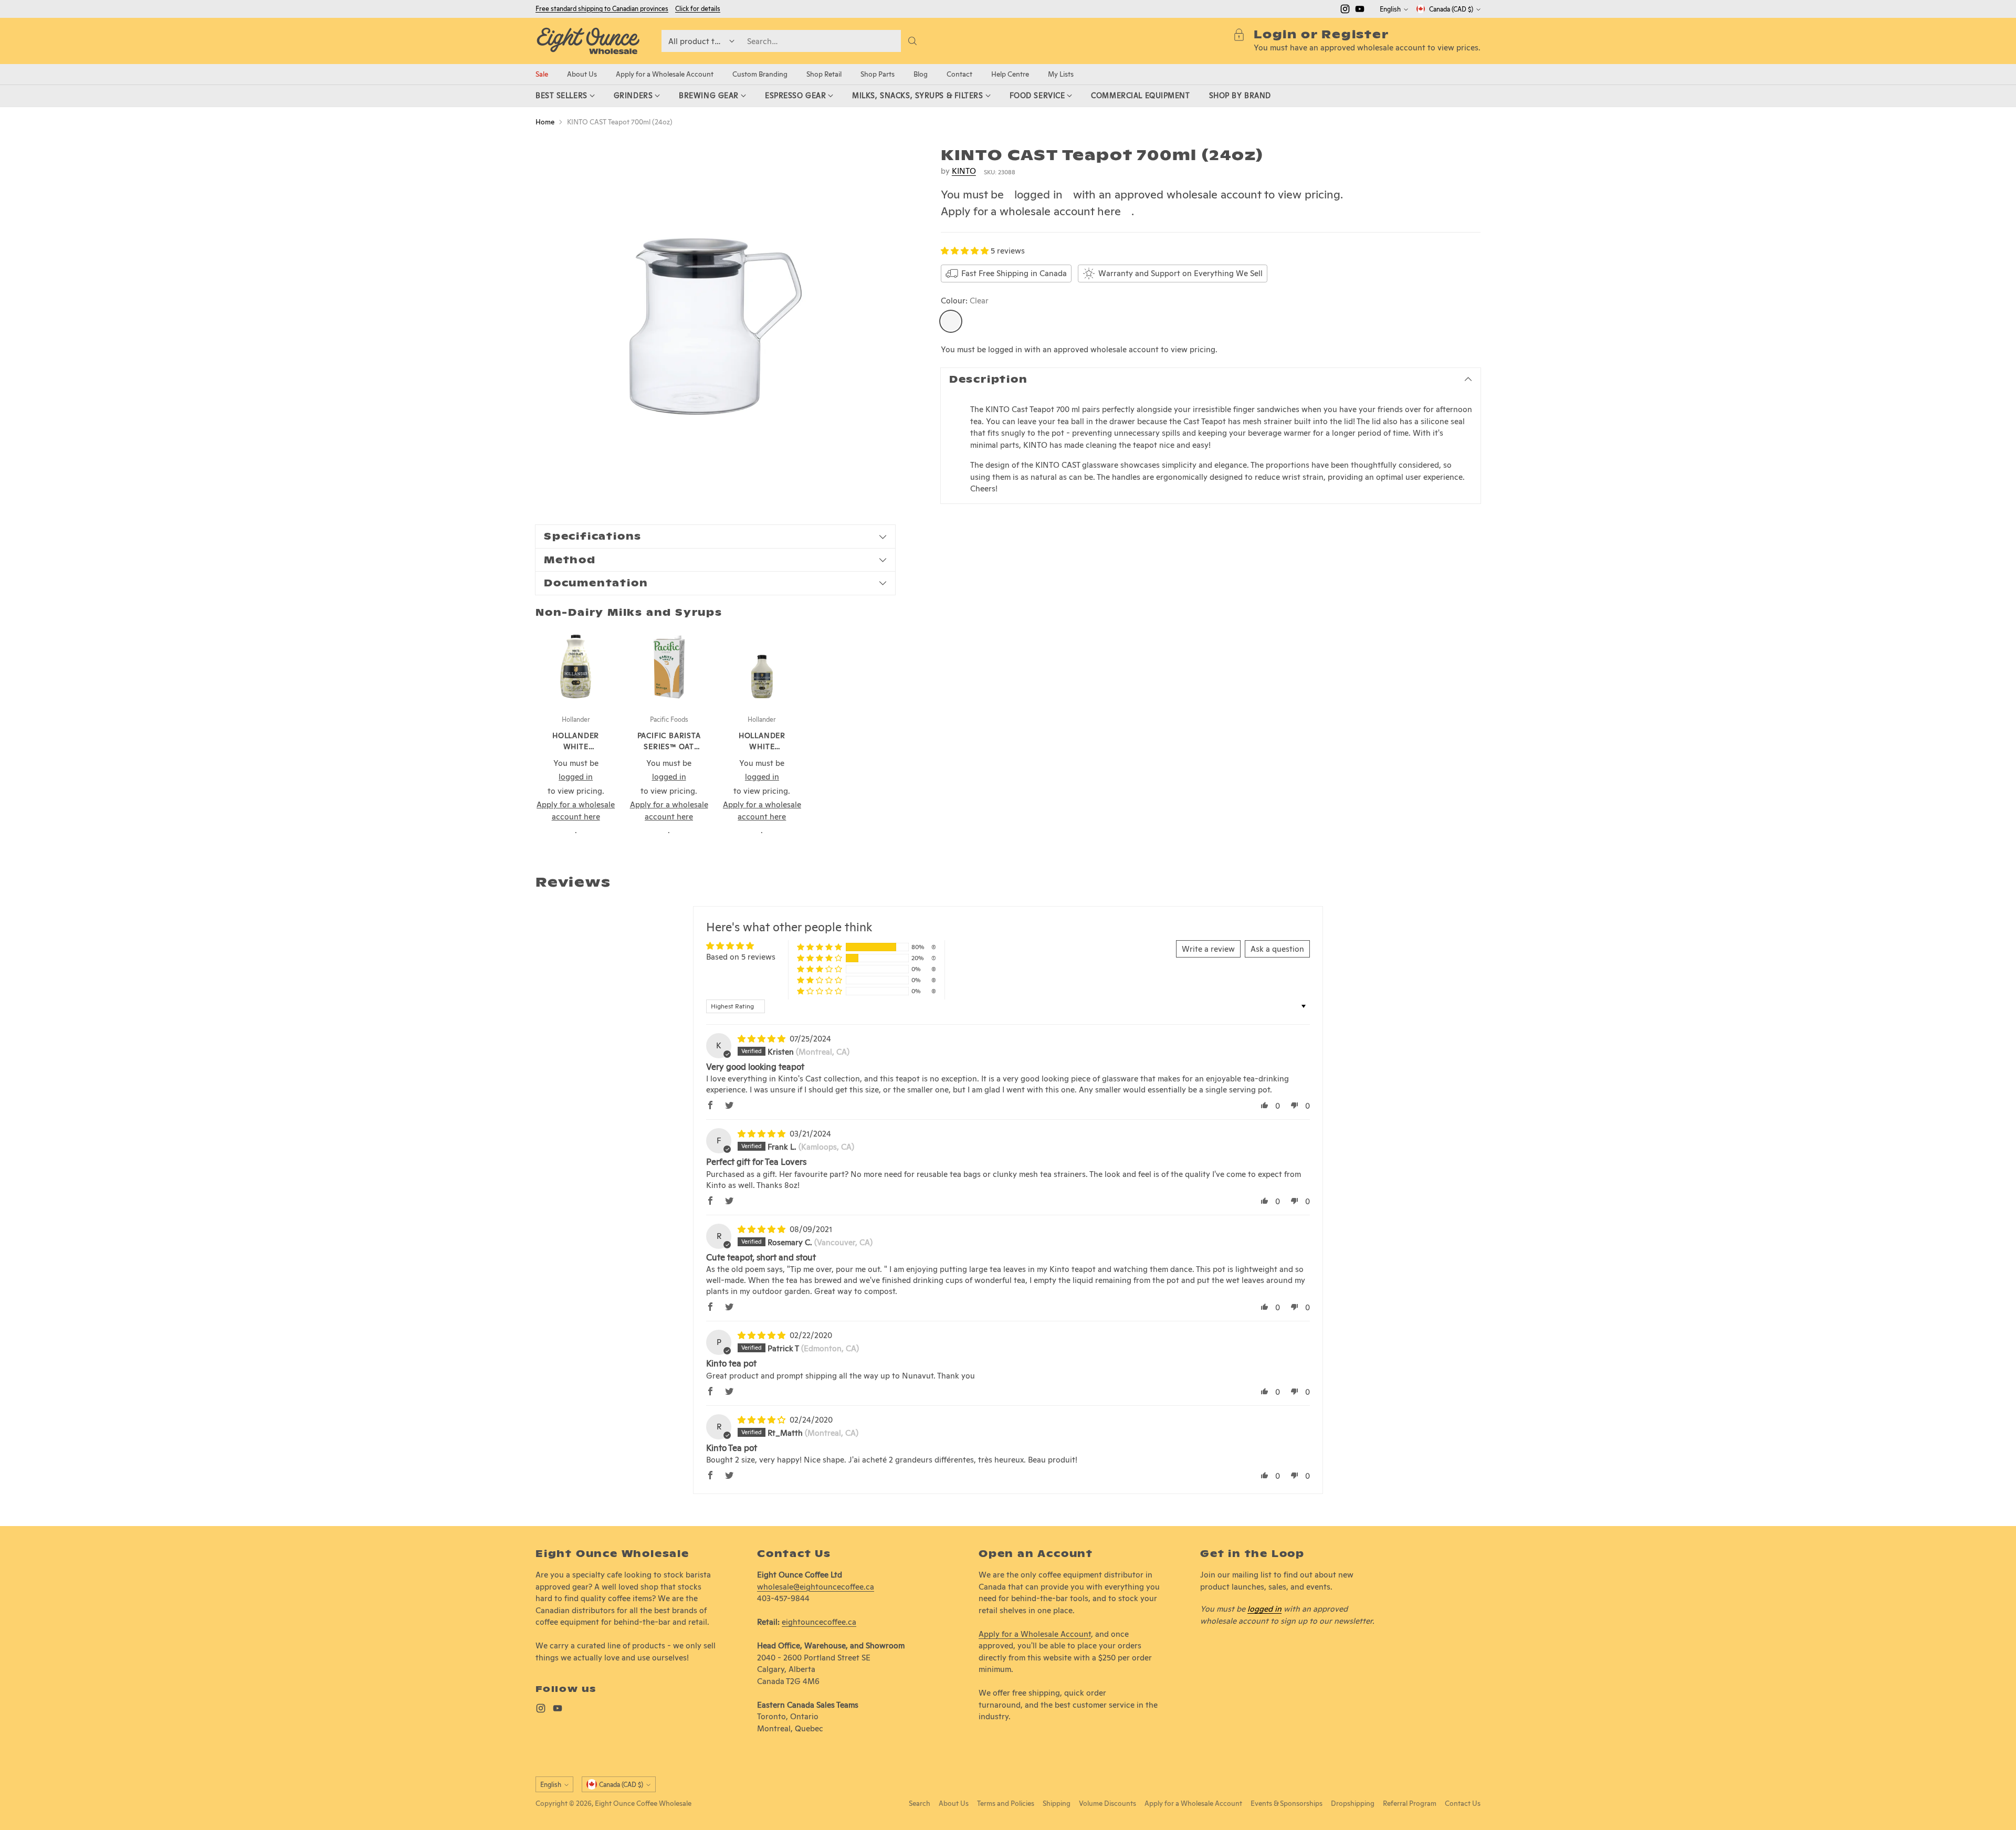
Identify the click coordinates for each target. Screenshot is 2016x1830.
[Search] (912, 41)
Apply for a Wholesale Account (1035, 1634)
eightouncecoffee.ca (819, 1622)
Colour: (965, 301)
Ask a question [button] (1277, 949)
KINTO (964, 171)
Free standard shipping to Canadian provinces (602, 9)
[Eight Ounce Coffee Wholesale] (588, 41)
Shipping (1057, 1803)
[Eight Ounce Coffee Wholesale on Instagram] (1345, 11)
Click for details (698, 9)
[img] (763, 1039)
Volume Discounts (1107, 1803)
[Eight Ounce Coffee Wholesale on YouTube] (1360, 11)
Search (920, 1803)
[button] (966, 251)
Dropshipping (1353, 1803)
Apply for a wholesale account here (1031, 211)
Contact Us (1463, 1803)
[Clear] (951, 321)
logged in (1038, 194)
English (1390, 9)
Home (545, 122)
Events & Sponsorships (1287, 1803)
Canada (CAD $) (1451, 9)
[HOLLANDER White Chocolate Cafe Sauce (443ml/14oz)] (762, 666)
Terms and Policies (1006, 1803)
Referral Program (1410, 1803)
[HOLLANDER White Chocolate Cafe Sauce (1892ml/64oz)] (576, 666)
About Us (954, 1803)
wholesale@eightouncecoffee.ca (816, 1587)
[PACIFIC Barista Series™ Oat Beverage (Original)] (669, 666)
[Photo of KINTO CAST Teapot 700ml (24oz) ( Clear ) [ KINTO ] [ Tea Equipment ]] (715, 326)
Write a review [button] (1208, 949)
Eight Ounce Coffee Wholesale (643, 1803)
